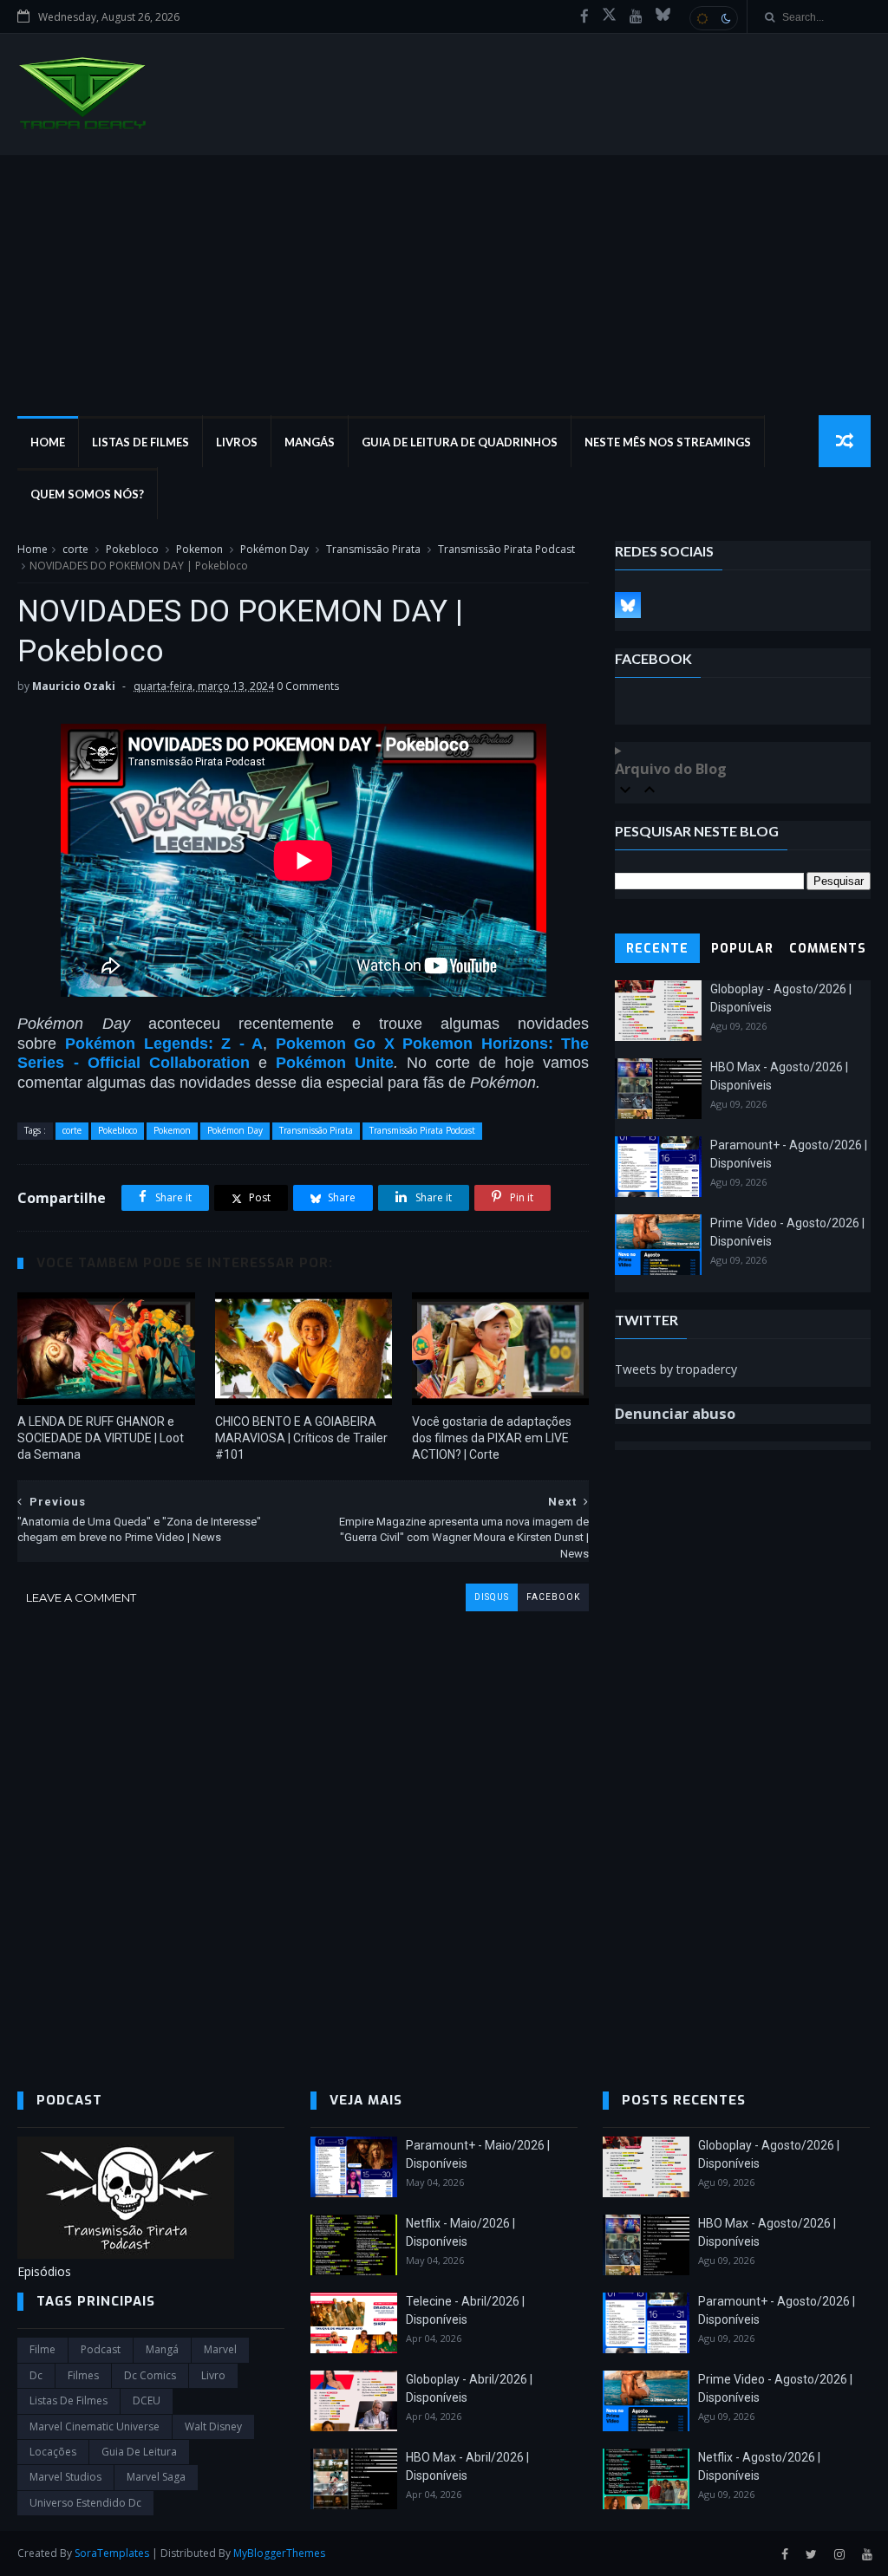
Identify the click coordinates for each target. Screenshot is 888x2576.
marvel (220, 2349)
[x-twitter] (609, 16)
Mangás (310, 442)
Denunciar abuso (675, 1414)
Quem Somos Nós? (87, 494)
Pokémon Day (274, 549)
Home (48, 442)
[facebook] (584, 16)
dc (36, 2375)
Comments (828, 949)
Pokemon (199, 549)
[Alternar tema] (714, 18)
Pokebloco (132, 549)
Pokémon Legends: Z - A (164, 1044)
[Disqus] (303, 1828)
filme (42, 2349)
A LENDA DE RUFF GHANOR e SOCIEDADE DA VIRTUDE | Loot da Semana (101, 1438)
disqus (492, 1597)
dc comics (150, 2375)
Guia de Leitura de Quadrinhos (460, 442)
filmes (83, 2375)
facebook (553, 1597)
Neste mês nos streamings (668, 442)
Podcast (101, 2349)
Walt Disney (213, 2426)
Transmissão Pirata (373, 549)
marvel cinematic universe (95, 2426)
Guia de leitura (139, 2452)
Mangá (162, 2349)
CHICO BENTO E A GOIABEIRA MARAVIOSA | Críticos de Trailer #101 (301, 1438)
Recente (657, 949)
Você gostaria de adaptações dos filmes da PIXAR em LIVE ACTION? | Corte (492, 1438)
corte (75, 549)
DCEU (147, 2400)
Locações (53, 2452)
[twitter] (811, 2555)
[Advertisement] (444, 285)
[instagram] (839, 2555)
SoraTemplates (112, 2553)
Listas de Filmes (140, 442)
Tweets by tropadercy (676, 1369)
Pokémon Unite (335, 1063)
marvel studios (65, 2477)
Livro (213, 2375)
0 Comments (308, 686)
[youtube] (636, 16)
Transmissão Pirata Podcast (506, 549)
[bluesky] (663, 16)
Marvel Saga (156, 2477)
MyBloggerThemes (279, 2553)
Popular (742, 949)
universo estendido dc (85, 2503)
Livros (237, 442)
